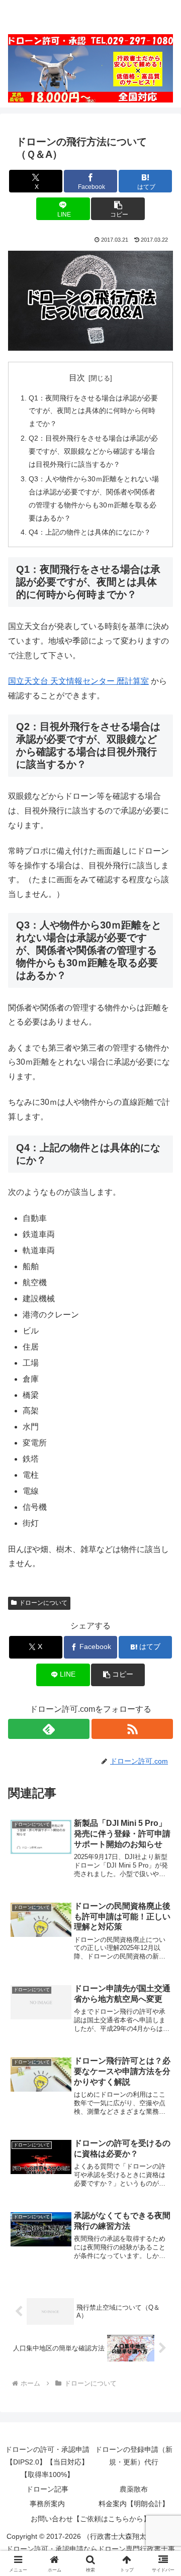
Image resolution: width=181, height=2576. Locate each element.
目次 (77, 378)
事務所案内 (47, 2504)
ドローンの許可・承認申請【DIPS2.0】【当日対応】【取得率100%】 (47, 2462)
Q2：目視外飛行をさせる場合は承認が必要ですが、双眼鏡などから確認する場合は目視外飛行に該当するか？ (93, 451)
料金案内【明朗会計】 (134, 2504)
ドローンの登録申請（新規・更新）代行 (134, 2456)
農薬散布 (134, 2489)
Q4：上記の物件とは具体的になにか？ (90, 532)
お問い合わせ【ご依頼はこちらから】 (90, 2519)
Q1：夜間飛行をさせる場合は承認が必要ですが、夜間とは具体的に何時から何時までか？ (93, 411)
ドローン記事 (47, 2489)
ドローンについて (43, 1603)
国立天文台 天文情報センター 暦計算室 (78, 681)
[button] (118, 209)
